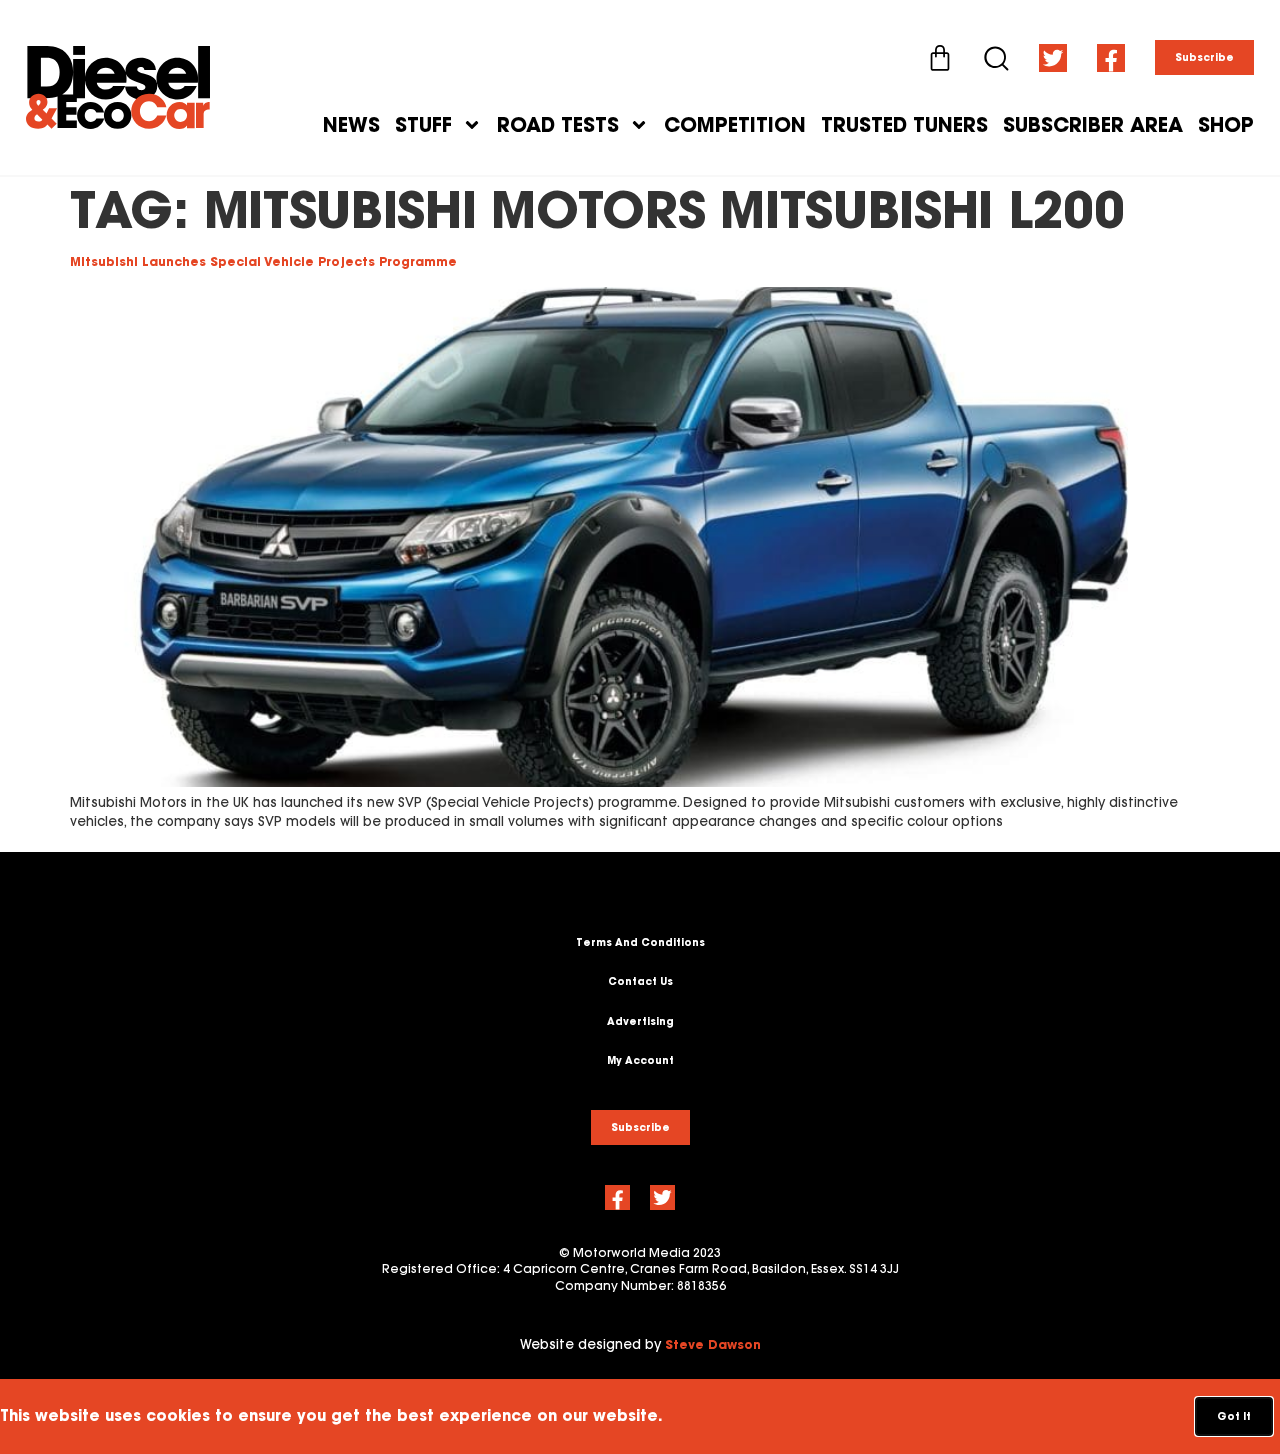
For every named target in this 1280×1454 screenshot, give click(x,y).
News (351, 125)
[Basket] (940, 58)
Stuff (423, 125)
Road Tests (558, 125)
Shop (1226, 125)
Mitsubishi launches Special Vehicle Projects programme (263, 261)
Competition (735, 125)
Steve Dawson (713, 1344)
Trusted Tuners (904, 125)
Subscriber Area (1093, 125)
